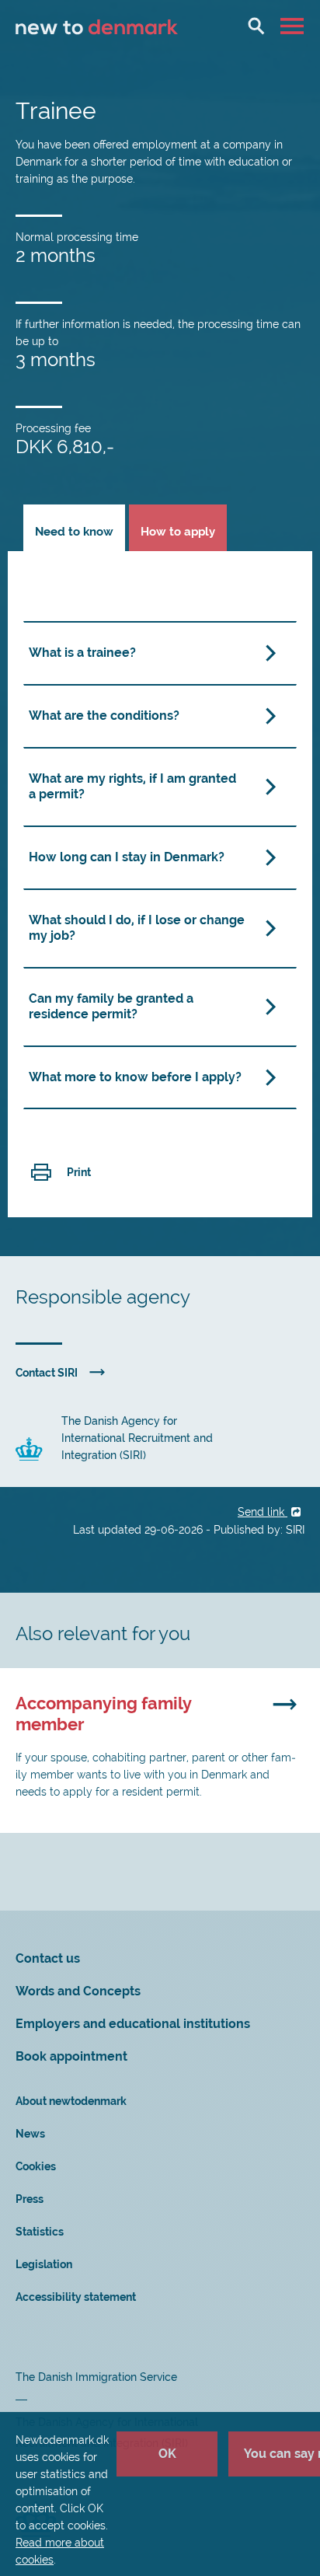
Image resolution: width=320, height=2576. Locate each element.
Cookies (36, 2166)
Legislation (44, 2264)
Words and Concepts (78, 1991)
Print (79, 1172)
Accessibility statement (76, 2297)
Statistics (40, 2232)
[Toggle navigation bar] (294, 26)
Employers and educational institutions (133, 2024)
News (30, 2134)
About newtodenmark (71, 2101)
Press (30, 2199)
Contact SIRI (47, 1373)
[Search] (256, 26)
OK (167, 2454)
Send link (263, 1512)
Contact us (48, 1958)
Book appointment (71, 2056)
